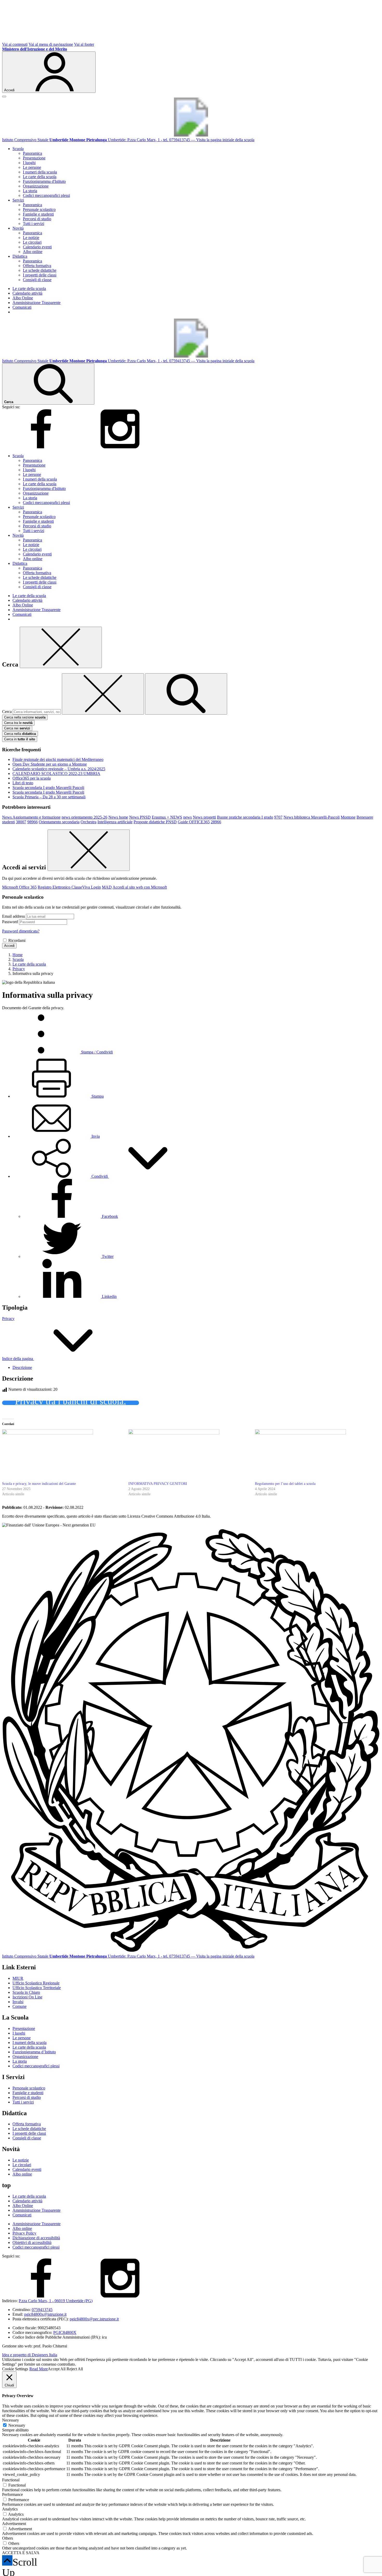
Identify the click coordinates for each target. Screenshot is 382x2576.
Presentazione (34, 158)
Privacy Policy (24, 2233)
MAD (107, 887)
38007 (21, 822)
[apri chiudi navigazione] (4, 96)
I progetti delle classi (40, 275)
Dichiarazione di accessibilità (36, 2238)
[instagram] (120, 447)
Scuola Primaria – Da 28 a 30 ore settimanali (49, 797)
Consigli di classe (37, 280)
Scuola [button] (18, 149)
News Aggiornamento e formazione (31, 817)
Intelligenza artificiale (115, 822)
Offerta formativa (37, 266)
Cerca (7, 712)
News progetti (204, 817)
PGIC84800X (65, 2332)
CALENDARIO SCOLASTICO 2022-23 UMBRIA (56, 774)
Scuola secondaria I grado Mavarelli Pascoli (48, 788)
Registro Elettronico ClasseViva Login (69, 887)
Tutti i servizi (34, 224)
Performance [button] (12, 2494)
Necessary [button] (11, 2420)
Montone (348, 817)
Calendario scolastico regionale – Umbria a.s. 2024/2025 (59, 769)
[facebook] (41, 447)
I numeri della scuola (40, 172)
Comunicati (22, 307)
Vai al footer (84, 44)
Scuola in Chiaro (26, 1992)
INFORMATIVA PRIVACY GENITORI (158, 1484)
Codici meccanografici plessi (46, 195)
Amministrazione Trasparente (37, 303)
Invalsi (18, 2002)
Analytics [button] (10, 2509)
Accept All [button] (57, 2369)
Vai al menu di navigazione (51, 44)
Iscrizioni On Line (27, 1997)
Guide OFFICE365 (194, 822)
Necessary (17, 2425)
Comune (19, 2006)
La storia (30, 191)
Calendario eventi (37, 247)
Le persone (32, 167)
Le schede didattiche (40, 270)
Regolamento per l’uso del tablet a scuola (285, 1484)
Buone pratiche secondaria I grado (245, 817)
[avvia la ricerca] (186, 694)
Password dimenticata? (21, 931)
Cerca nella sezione (25, 717)
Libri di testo (23, 783)
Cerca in (20, 739)
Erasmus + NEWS (167, 817)
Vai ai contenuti (15, 44)
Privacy (8, 1319)
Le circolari (32, 242)
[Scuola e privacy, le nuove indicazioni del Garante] (63, 1455)
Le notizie (31, 238)
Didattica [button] (20, 256)
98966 (32, 822)
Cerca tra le (18, 723)
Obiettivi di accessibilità (32, 2242)
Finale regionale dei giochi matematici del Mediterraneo (58, 759)
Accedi (9, 946)
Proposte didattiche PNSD (155, 822)
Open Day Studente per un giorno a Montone (50, 764)
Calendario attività (27, 293)
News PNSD (140, 817)
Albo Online (23, 298)
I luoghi (29, 163)
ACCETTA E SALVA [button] (21, 2553)
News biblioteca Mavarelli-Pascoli (312, 817)
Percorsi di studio (37, 219)
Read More (39, 2369)
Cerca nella (20, 734)
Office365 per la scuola (32, 778)
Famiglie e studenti (38, 214)
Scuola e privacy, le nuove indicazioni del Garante (39, 1484)
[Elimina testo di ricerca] (103, 694)
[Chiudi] (61, 647)
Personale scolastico (39, 209)
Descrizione (22, 1367)
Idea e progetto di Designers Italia (30, 2355)
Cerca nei (17, 728)
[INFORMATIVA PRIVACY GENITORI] (189, 1455)
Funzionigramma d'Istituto (44, 181)
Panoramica (32, 153)
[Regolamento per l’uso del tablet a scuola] (315, 1455)
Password (10, 922)
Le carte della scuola (40, 177)
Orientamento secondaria (59, 822)
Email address (14, 916)
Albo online (33, 252)
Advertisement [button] (14, 2524)
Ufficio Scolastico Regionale (36, 1983)
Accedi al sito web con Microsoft (140, 887)
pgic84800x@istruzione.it (45, 2314)
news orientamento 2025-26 (84, 817)
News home (118, 817)
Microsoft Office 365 (19, 887)
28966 (216, 822)
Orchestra (88, 822)
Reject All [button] (75, 2369)
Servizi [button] (18, 200)
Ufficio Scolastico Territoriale (37, 1988)
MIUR (18, 1978)
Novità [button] (18, 228)
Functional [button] (11, 2480)
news (187, 817)
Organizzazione (36, 186)
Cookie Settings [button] (15, 2369)
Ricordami (17, 940)
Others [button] (8, 2538)
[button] (100, 1176)
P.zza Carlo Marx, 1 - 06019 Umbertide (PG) (56, 2301)
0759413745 (42, 2310)
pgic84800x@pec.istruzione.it (94, 2319)
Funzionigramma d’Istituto (34, 2052)
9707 (278, 817)
